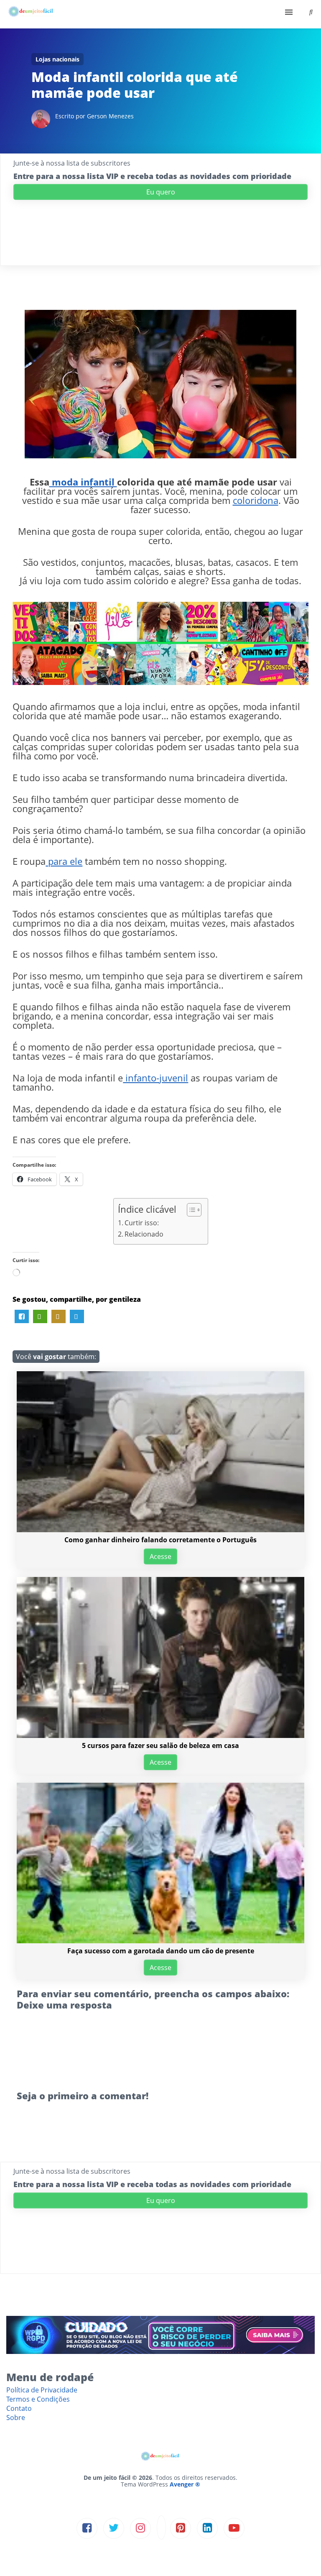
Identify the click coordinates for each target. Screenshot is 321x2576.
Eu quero (161, 192)
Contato (19, 2408)
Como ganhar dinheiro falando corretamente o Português (160, 1540)
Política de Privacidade (42, 2390)
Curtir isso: (142, 1223)
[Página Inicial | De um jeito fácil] (31, 14)
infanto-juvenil (155, 1078)
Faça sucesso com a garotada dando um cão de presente (161, 1951)
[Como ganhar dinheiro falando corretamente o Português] (160, 1530)
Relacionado (144, 1234)
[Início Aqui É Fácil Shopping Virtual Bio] (160, 14)
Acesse (160, 1556)
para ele (64, 861)
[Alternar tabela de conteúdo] (190, 1210)
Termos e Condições (38, 2399)
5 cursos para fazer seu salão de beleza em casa (160, 1745)
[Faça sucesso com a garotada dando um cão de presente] (160, 1941)
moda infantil (83, 482)
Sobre (16, 2418)
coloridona (256, 500)
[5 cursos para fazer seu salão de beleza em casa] (160, 1735)
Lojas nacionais (57, 59)
